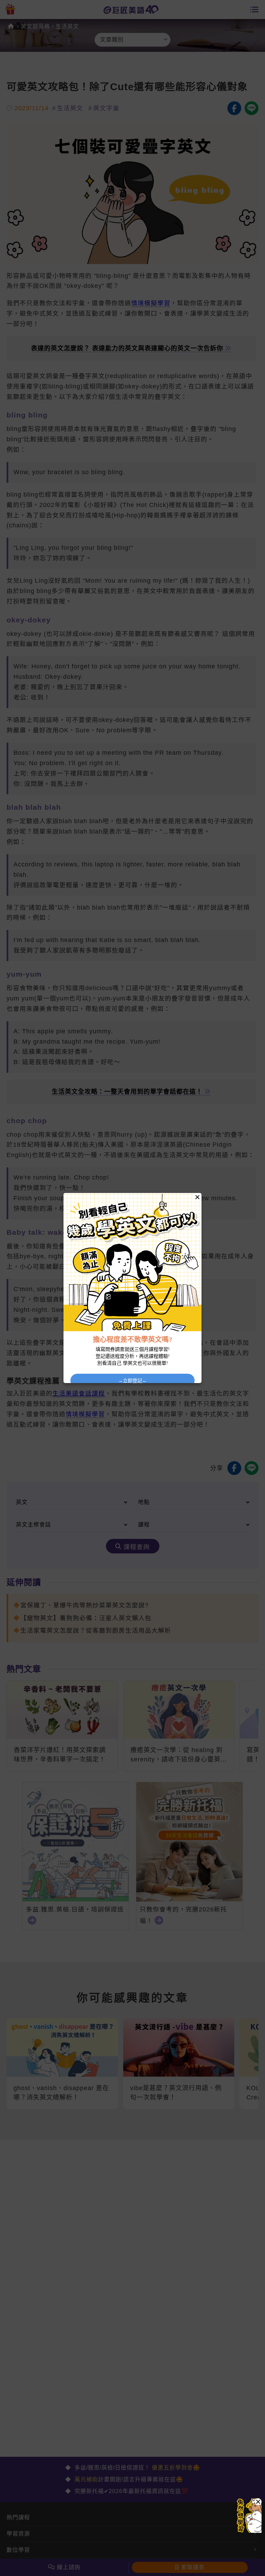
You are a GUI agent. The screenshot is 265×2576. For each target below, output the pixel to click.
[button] (258, 2502)
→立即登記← (132, 1381)
